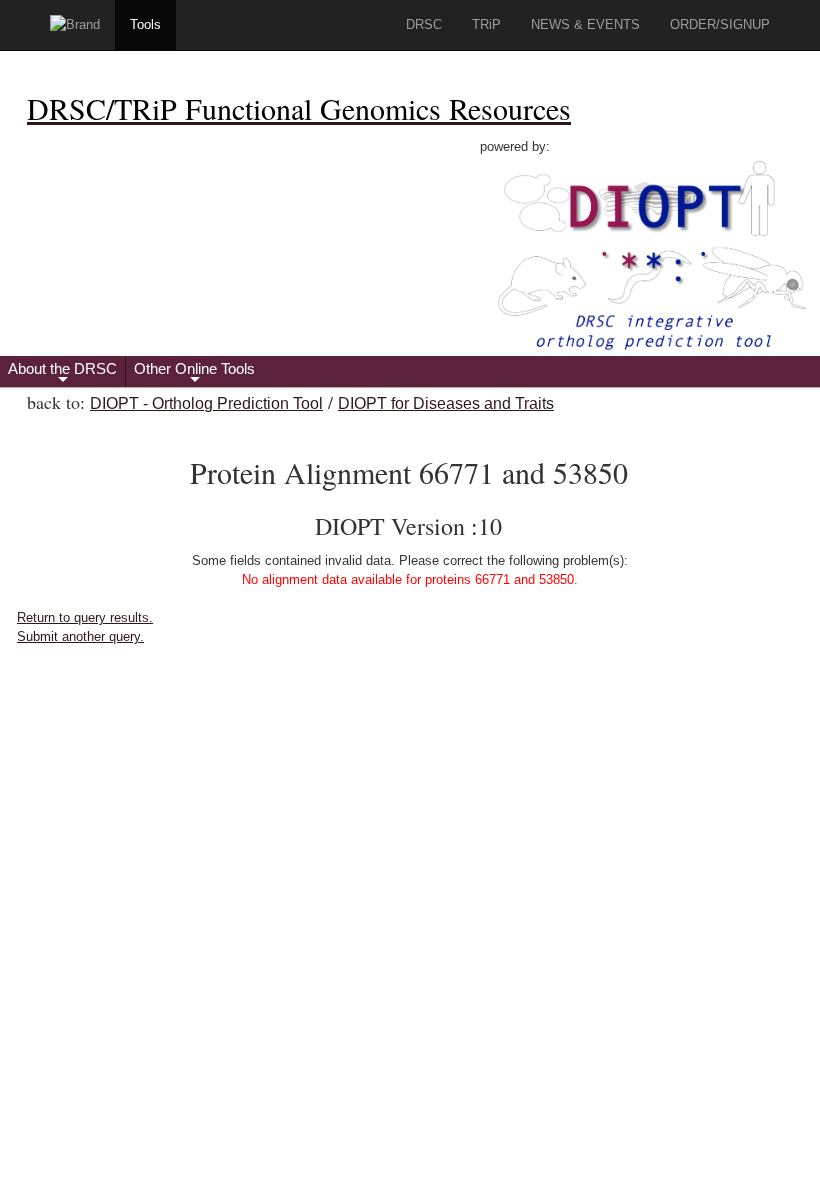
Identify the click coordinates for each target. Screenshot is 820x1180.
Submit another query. (80, 636)
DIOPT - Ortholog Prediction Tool (206, 403)
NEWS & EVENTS (585, 24)
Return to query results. (85, 617)
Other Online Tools (194, 373)
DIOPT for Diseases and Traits (446, 403)
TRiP (486, 24)
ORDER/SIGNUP (720, 24)
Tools (145, 24)
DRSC (424, 24)
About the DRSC (62, 373)
